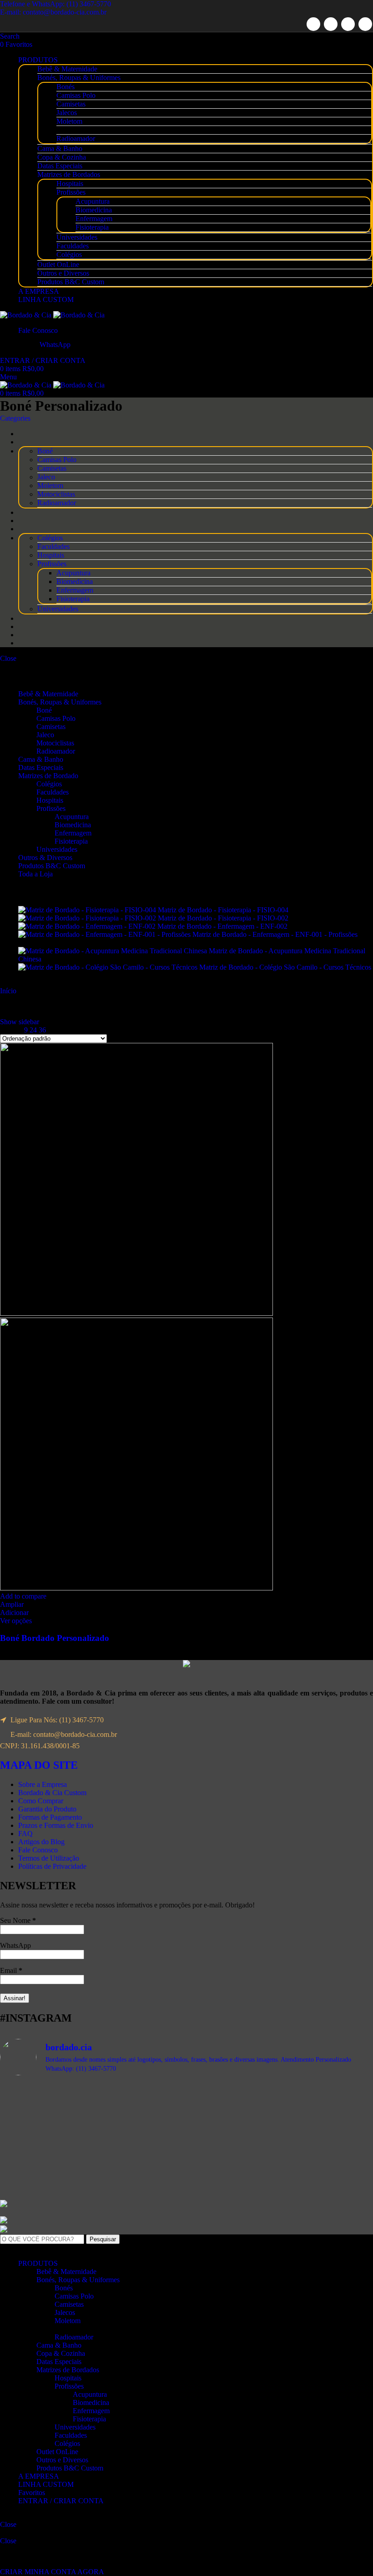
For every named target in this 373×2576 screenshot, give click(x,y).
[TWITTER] (331, 24)
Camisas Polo (76, 95)
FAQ (25, 1834)
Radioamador (76, 138)
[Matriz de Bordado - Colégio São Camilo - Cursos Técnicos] (109, 967)
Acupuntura (93, 201)
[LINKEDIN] (348, 24)
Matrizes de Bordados (69, 174)
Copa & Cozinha (62, 157)
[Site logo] (27, 315)
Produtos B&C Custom (71, 282)
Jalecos (67, 113)
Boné (44, 710)
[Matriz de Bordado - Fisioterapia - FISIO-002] (88, 918)
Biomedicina (94, 210)
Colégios (69, 254)
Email (11, 1970)
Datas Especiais (60, 166)
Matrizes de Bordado (48, 776)
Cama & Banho (60, 148)
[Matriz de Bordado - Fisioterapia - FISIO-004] (88, 910)
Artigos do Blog (41, 1842)
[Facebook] (313, 24)
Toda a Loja (35, 874)
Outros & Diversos (45, 858)
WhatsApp (15, 1945)
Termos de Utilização (49, 1858)
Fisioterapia (92, 227)
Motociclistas (55, 743)
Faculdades (73, 246)
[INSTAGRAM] (365, 24)
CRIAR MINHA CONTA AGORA (52, 2572)
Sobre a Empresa (43, 1784)
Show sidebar (20, 1022)
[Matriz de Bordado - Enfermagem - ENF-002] (88, 926)
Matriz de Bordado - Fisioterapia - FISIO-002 (224, 918)
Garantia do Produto (47, 1809)
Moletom (69, 121)
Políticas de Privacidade (52, 1866)
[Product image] (136, 1588)
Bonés (66, 87)
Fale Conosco (38, 1850)
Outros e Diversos (63, 273)
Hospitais (70, 184)
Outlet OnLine (58, 264)
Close (8, 658)
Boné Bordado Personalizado (55, 1638)
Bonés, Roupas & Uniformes (79, 78)
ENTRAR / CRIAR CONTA (61, 2501)
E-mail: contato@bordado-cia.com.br (53, 12)
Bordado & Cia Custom (52, 1793)
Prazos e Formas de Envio (56, 1825)
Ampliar (12, 1604)
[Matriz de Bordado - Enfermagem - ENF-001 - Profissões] (105, 934)
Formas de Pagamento (50, 1817)
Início (9, 991)
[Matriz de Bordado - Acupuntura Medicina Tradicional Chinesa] (113, 951)
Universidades (77, 237)
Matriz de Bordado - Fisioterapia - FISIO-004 (224, 910)
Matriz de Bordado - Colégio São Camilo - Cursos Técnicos (285, 967)
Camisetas (71, 104)
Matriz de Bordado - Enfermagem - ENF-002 (223, 926)
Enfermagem (94, 219)
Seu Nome (18, 1920)
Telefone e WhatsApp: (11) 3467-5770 (55, 4)
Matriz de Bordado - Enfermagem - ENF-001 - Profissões (275, 934)
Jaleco (45, 735)
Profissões (71, 192)
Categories (15, 418)
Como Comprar (41, 1801)
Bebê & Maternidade (67, 69)
